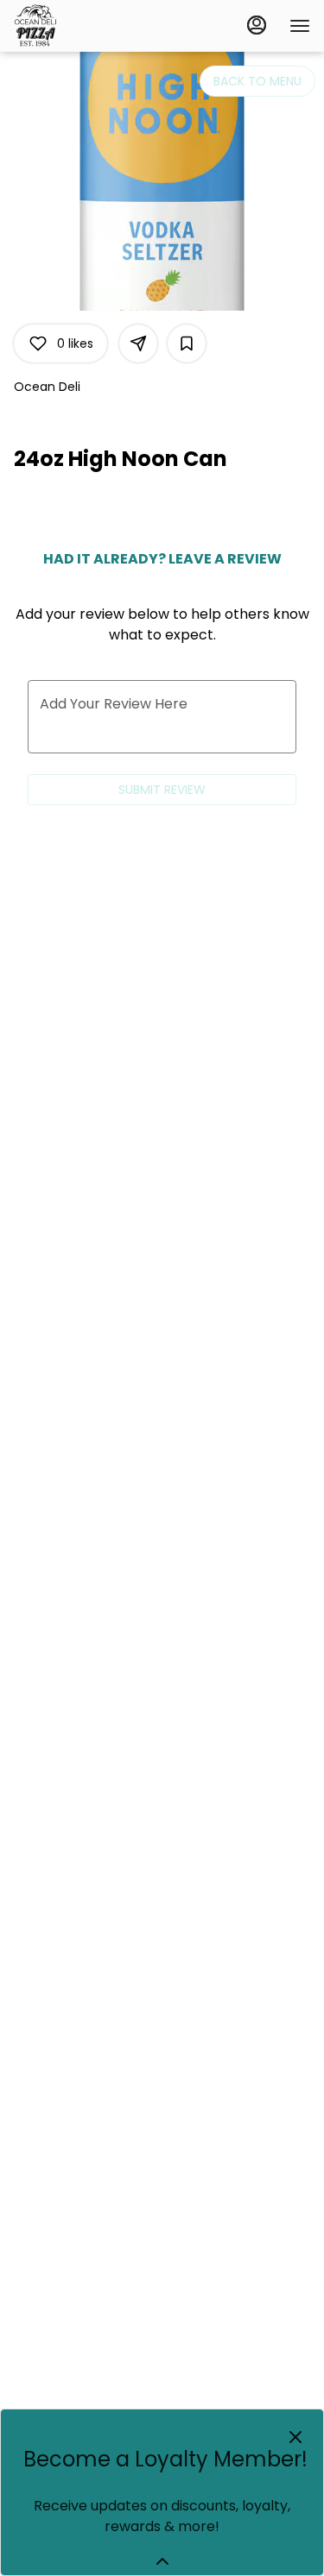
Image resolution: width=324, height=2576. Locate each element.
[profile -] (257, 25)
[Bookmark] (187, 343)
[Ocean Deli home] (92, 26)
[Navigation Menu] (300, 26)
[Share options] (138, 343)
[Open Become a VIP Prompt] (162, 2561)
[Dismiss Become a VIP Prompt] (295, 2437)
